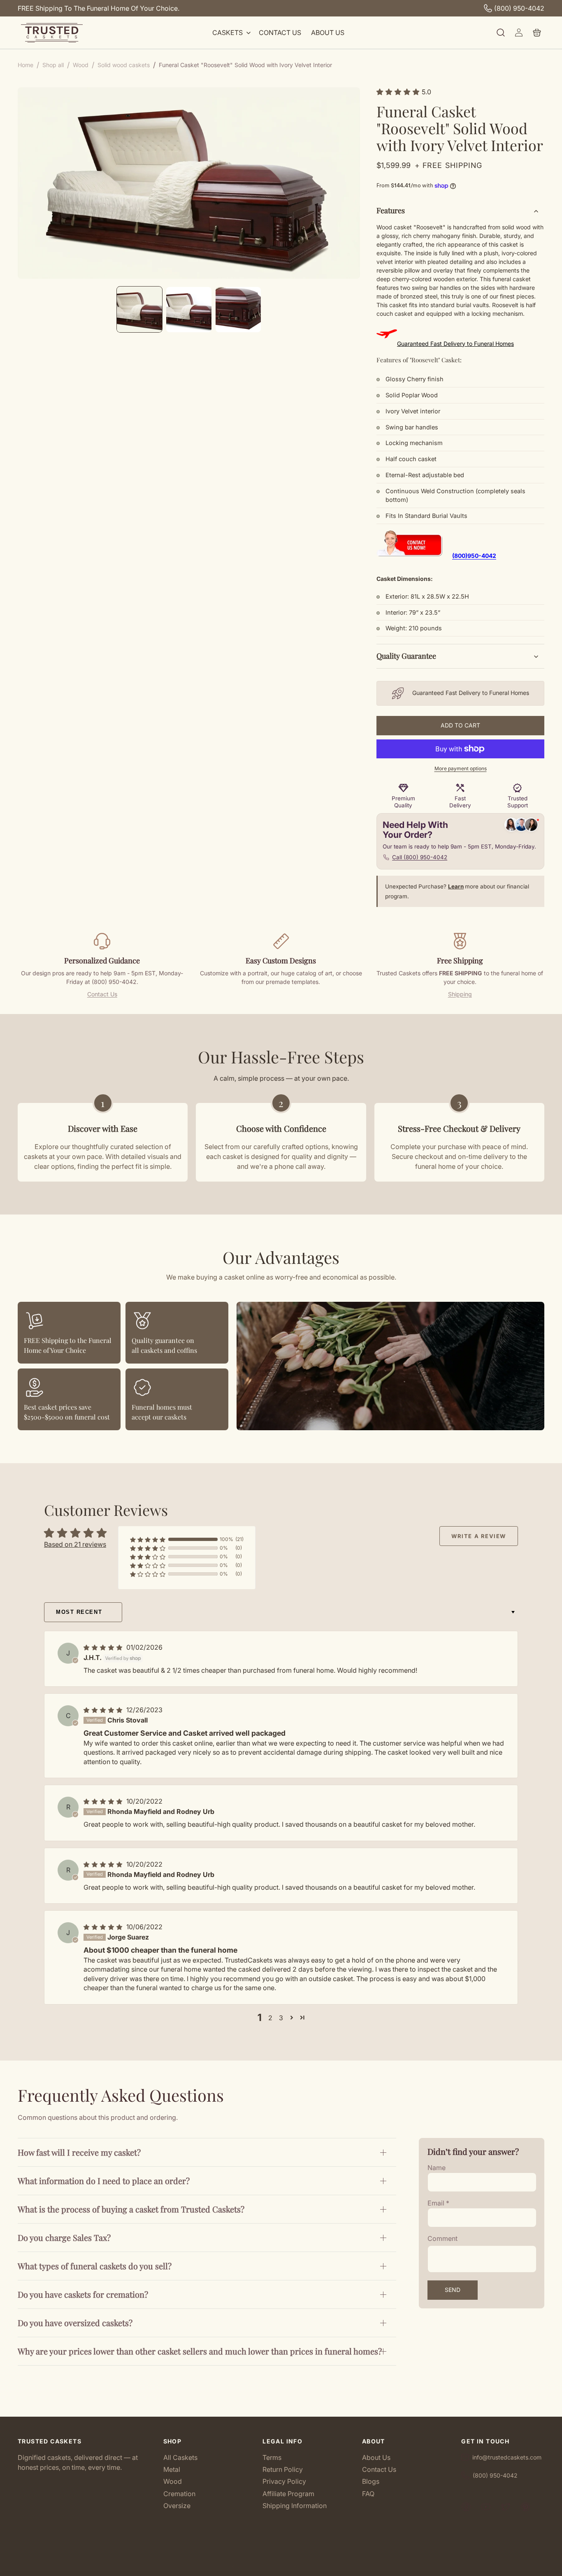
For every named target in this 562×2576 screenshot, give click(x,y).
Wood (173, 2481)
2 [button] (270, 2018)
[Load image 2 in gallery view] (189, 310)
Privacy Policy (284, 2481)
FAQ (368, 2494)
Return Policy (283, 2469)
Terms (272, 2458)
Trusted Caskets (268, 2567)
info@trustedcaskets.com (507, 2457)
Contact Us (102, 994)
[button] (231, 33)
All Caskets (180, 2458)
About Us (376, 2458)
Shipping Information (295, 2506)
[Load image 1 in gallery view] (139, 310)
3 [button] (281, 2018)
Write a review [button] (479, 1536)
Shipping (460, 994)
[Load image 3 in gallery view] (238, 310)
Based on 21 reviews (75, 1544)
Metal (172, 2469)
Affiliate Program (288, 2494)
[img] (104, 1647)
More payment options (461, 768)
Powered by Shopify (309, 2567)
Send (453, 2290)
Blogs (371, 2481)
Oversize (177, 2506)
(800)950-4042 (474, 556)
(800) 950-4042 (519, 8)
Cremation (179, 2494)
